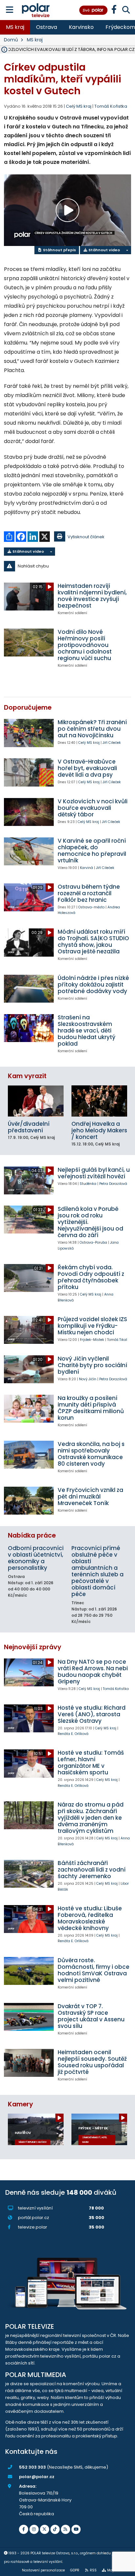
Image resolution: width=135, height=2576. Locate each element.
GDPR (75, 2570)
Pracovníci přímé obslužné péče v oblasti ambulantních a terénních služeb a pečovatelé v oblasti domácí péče (97, 1571)
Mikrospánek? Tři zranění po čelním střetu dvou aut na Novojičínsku (92, 729)
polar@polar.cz (37, 2477)
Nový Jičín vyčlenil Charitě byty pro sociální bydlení (92, 1365)
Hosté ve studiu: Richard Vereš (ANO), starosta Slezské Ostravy (92, 1714)
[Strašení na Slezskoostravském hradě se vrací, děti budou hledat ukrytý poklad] (29, 1028)
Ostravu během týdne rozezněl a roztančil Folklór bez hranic (89, 893)
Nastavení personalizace (43, 2570)
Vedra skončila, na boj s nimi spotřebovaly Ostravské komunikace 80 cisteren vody (91, 1454)
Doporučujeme (28, 708)
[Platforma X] (45, 2529)
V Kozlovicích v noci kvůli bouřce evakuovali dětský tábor (93, 808)
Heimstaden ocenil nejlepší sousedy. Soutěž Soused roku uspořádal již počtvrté (92, 2062)
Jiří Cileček (112, 743)
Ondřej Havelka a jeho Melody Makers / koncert (99, 1130)
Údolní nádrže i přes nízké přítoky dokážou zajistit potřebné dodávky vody (93, 985)
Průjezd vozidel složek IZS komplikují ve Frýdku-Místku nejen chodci (92, 1326)
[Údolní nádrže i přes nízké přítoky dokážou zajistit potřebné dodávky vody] (29, 989)
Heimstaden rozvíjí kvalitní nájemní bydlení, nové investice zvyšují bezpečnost (92, 596)
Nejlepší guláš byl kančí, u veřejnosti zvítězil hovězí (94, 1173)
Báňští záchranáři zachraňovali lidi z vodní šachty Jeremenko (92, 1870)
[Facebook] (24, 2529)
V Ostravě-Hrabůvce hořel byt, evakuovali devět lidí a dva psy (87, 768)
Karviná (87, 868)
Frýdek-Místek (92, 1340)
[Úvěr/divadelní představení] (36, 1101)
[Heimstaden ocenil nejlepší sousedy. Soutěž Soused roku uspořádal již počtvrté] (29, 2063)
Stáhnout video (104, 250)
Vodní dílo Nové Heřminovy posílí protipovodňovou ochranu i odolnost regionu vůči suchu (85, 645)
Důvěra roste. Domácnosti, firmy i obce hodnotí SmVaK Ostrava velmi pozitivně (94, 1970)
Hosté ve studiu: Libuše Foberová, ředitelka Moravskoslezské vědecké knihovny (90, 1918)
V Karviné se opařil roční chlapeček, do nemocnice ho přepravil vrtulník (92, 851)
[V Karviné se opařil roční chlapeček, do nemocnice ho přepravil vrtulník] (29, 851)
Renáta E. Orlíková (73, 1734)
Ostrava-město (91, 907)
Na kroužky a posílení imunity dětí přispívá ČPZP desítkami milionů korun (91, 1408)
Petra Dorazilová (113, 1184)
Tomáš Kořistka (111, 106)
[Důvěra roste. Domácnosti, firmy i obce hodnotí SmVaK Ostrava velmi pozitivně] (29, 1971)
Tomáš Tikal (117, 1340)
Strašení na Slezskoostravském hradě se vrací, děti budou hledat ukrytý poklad (87, 1031)
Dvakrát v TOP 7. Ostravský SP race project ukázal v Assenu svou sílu (91, 2016)
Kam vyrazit (27, 1076)
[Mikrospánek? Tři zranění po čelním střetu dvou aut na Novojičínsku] (29, 733)
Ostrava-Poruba (93, 1243)
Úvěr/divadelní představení (29, 1127)
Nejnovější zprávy (33, 1647)
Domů (11, 40)
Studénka (88, 1184)
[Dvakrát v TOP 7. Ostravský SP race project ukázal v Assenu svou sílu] (29, 2017)
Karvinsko (81, 27)
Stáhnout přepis (59, 250)
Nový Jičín (88, 1379)
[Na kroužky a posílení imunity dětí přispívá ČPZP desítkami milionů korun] (29, 1409)
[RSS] (66, 2529)
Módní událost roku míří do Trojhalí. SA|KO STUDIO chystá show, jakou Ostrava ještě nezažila (93, 942)
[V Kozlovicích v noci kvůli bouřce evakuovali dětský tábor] (29, 812)
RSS (93, 2570)
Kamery (20, 2104)
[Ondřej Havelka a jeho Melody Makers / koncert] (99, 1101)
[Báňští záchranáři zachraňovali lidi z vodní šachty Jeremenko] (29, 1874)
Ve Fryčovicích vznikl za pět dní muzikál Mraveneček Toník (90, 1497)
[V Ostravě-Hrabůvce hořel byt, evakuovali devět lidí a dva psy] (29, 772)
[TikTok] (55, 2529)
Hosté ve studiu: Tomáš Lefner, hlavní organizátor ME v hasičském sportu (91, 1763)
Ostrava (47, 27)
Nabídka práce (32, 1535)
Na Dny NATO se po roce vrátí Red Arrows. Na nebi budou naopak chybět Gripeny (93, 1672)
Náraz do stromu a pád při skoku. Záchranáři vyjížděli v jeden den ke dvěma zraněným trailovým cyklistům (91, 1818)
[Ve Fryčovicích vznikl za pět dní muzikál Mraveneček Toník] (29, 1501)
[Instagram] (34, 2529)
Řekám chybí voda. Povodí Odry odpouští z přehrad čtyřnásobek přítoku (91, 1277)
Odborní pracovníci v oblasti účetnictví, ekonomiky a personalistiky (36, 1558)
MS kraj (15, 27)
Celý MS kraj (89, 743)
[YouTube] (76, 2529)
